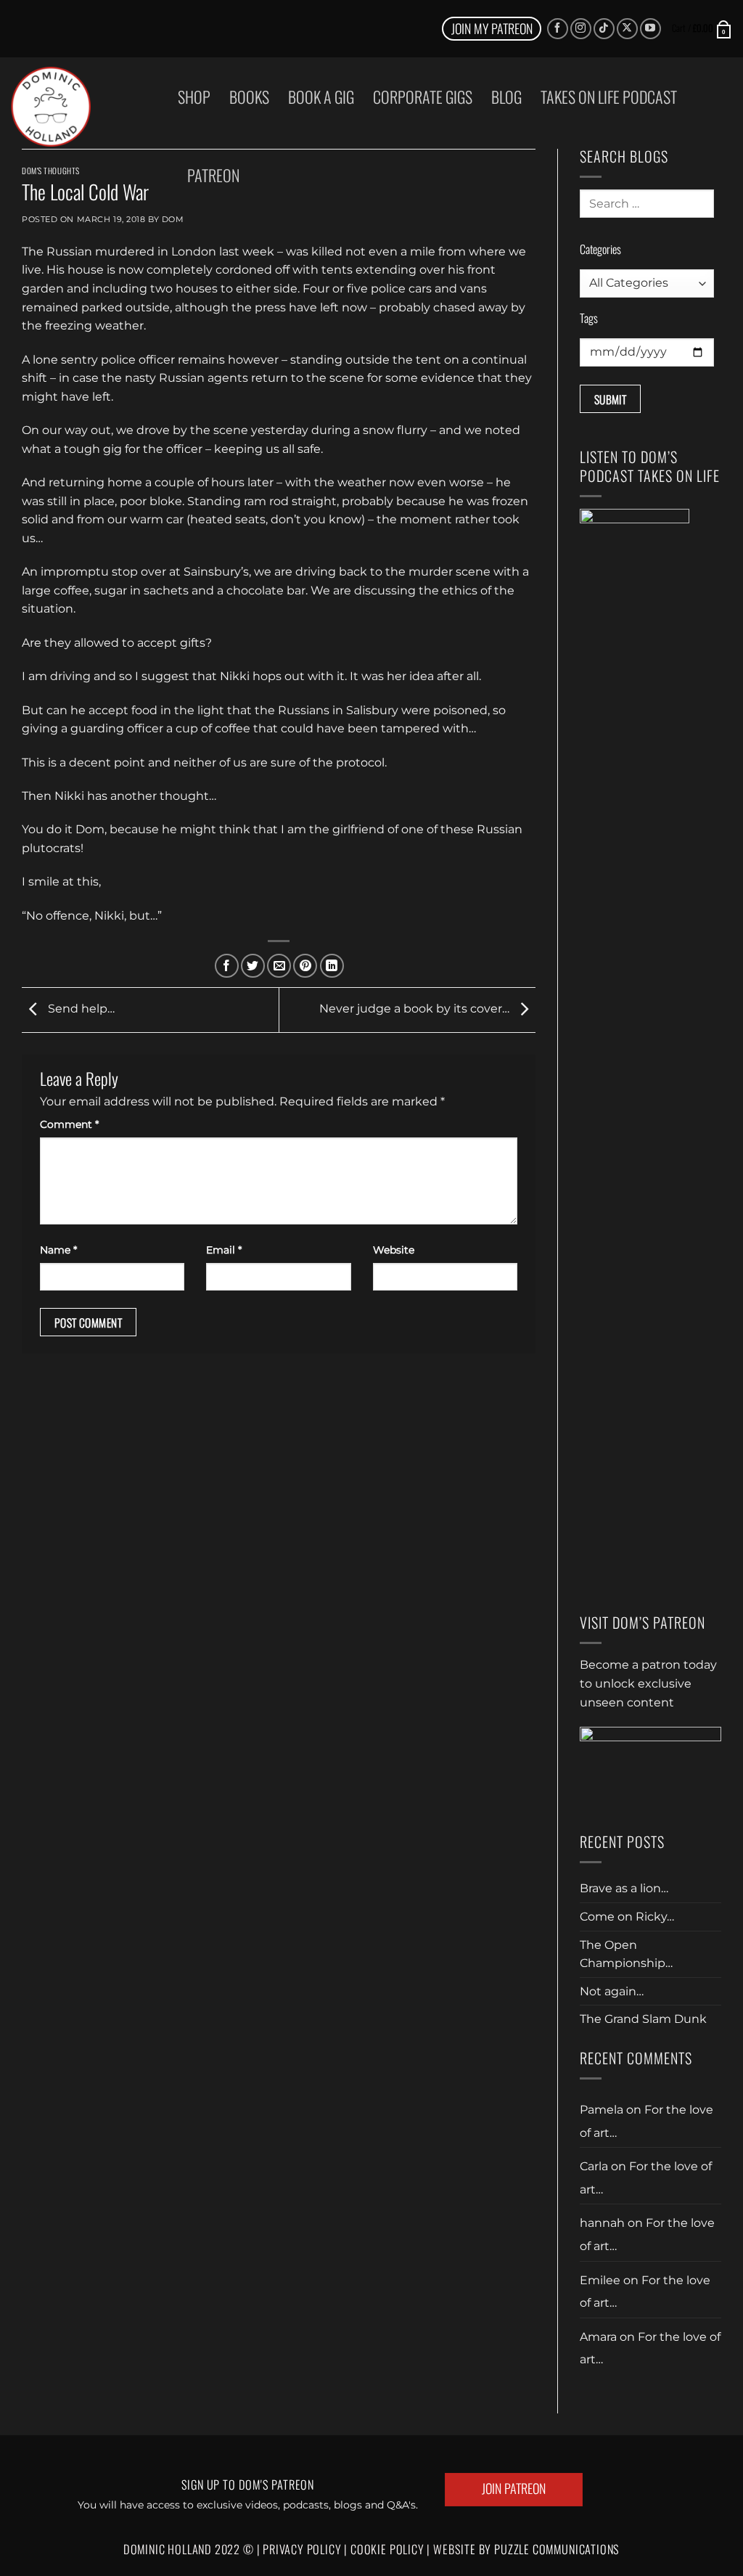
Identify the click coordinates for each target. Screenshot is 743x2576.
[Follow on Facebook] (558, 29)
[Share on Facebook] (227, 966)
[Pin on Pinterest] (305, 966)
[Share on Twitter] (253, 966)
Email (224, 1250)
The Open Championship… (626, 1954)
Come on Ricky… (627, 1917)
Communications (557, 2549)
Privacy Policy (302, 2549)
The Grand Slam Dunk (643, 2019)
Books (249, 97)
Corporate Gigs (423, 97)
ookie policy (392, 2549)
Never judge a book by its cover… (416, 1009)
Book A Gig (321, 97)
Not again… (612, 1991)
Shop (194, 97)
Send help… (80, 1009)
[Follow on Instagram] (581, 29)
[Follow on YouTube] (650, 29)
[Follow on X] (627, 29)
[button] (702, 28)
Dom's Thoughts (51, 171)
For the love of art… (645, 2292)
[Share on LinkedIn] (332, 966)
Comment (69, 1124)
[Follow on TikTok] (604, 29)
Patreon (213, 175)
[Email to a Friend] (279, 966)
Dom (173, 219)
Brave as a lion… (624, 1888)
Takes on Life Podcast (609, 97)
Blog (506, 97)
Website (394, 1250)
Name (58, 1250)
